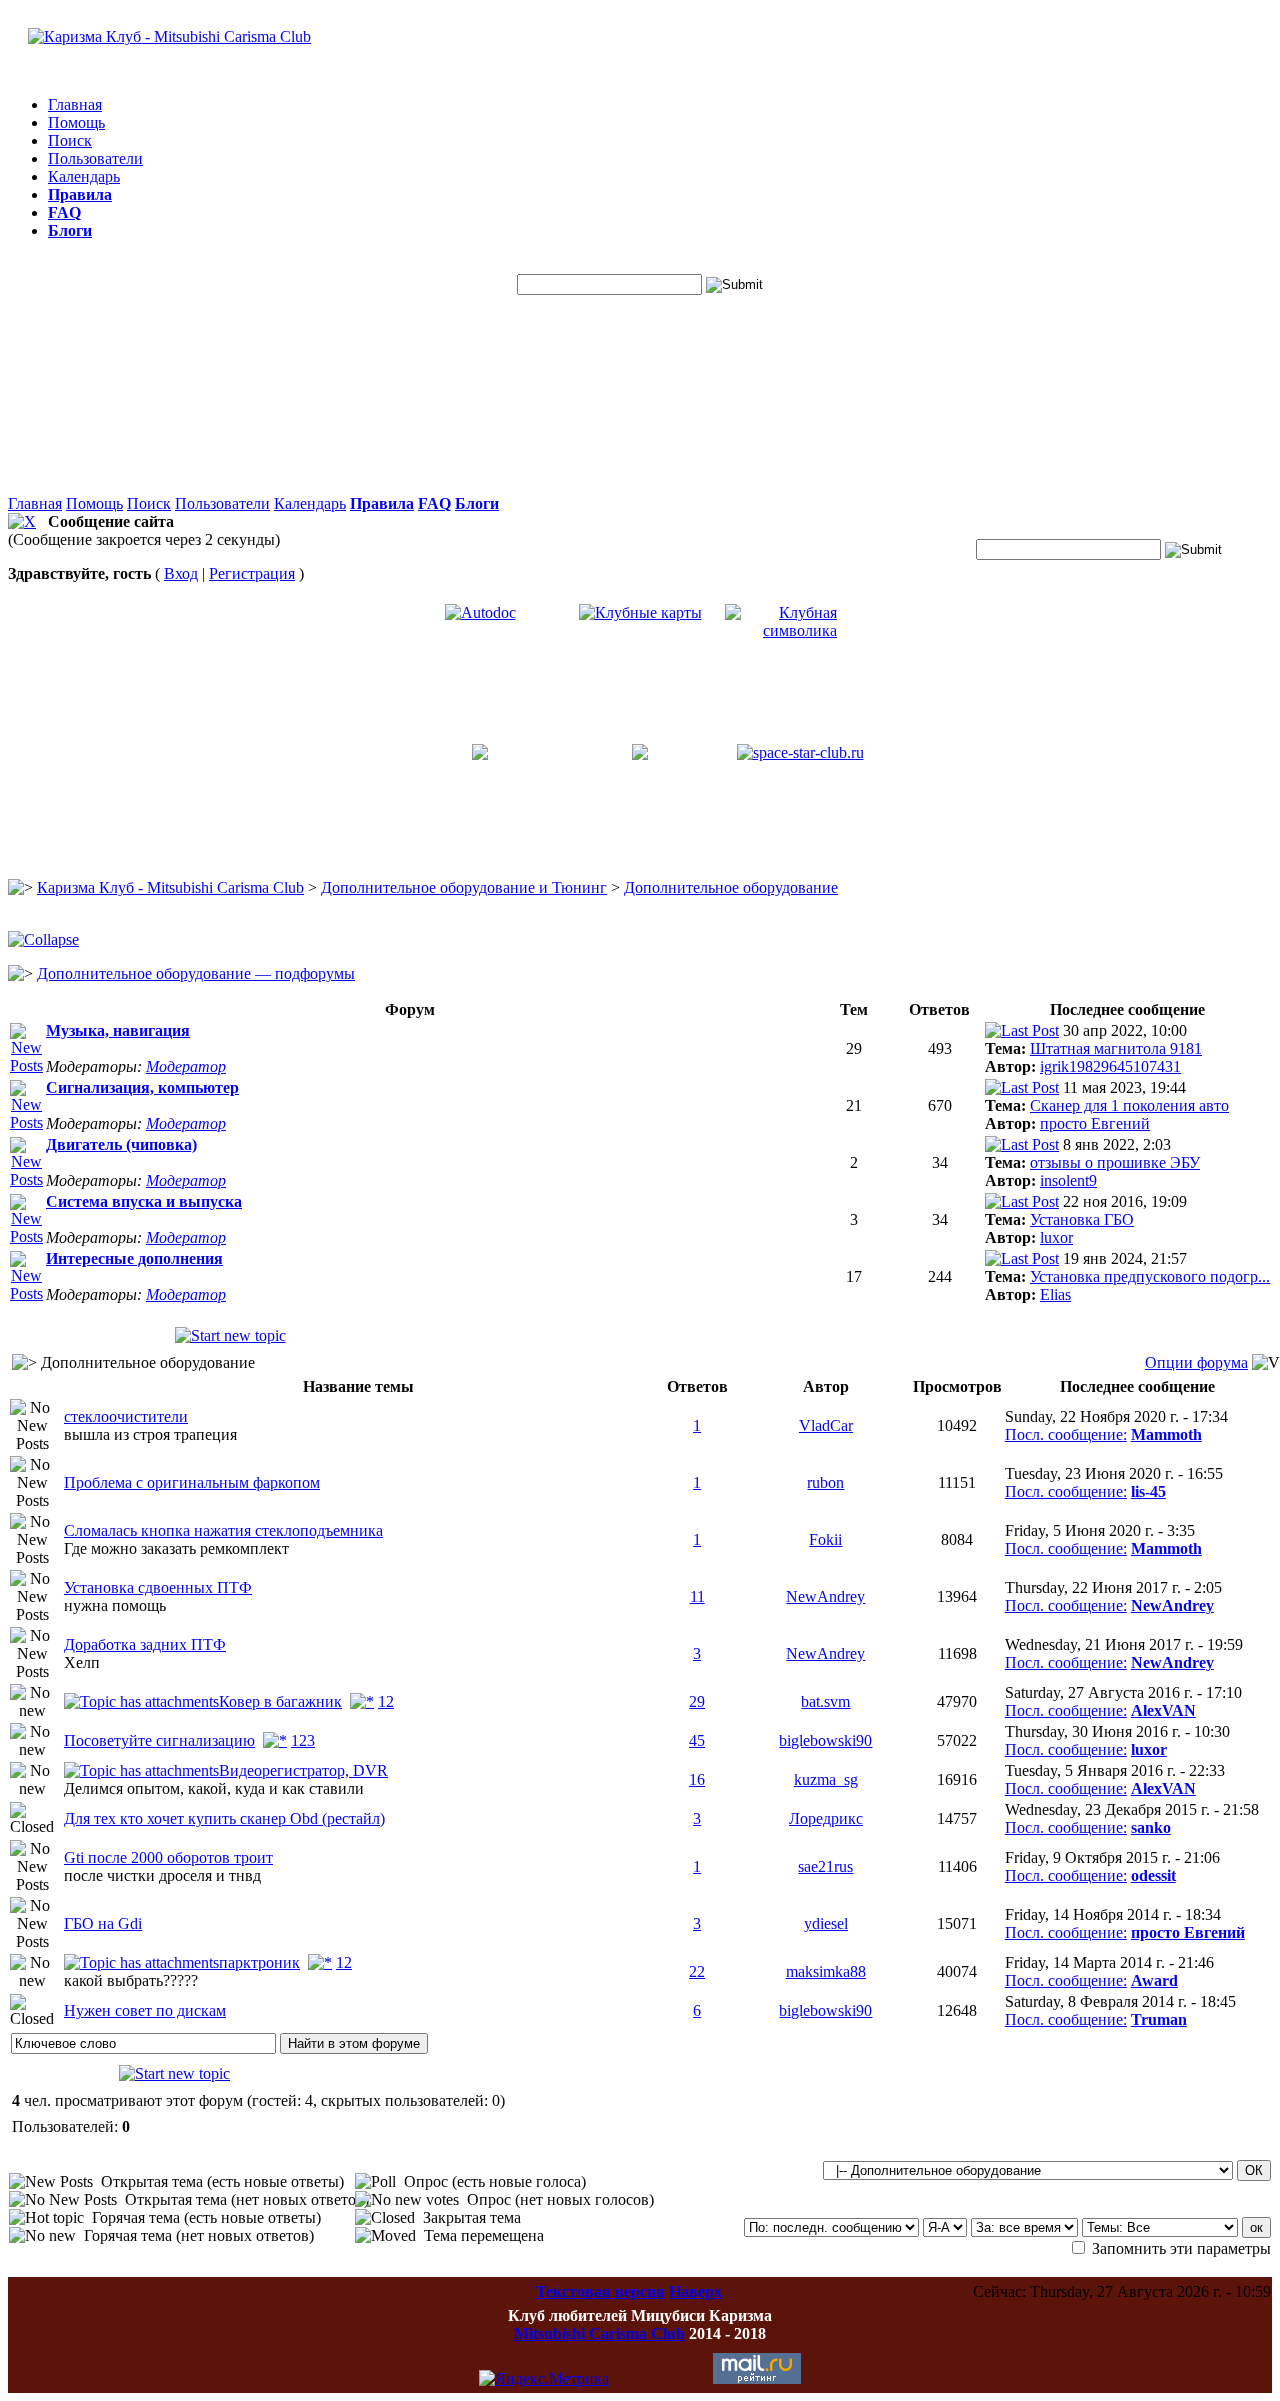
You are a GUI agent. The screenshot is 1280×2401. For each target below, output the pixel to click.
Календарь (84, 176)
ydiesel (826, 1923)
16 (697, 1779)
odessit (1153, 1875)
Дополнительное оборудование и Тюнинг (464, 887)
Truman (1159, 2019)
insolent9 (1068, 1180)
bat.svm (825, 1701)
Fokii (825, 1539)
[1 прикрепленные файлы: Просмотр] (141, 1701)
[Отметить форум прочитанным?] (26, 1065)
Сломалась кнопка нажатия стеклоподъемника (223, 1530)
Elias (1055, 1294)
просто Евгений (1095, 1123)
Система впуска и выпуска (144, 1201)
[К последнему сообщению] (1022, 1030)
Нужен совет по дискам (145, 2010)
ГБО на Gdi (103, 1923)
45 (697, 1740)
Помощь (76, 122)
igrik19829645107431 (1110, 1066)
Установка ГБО (1082, 1219)
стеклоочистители (126, 1416)
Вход (181, 573)
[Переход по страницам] (362, 1701)
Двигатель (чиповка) (121, 1144)
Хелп (82, 1662)
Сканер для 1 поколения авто (1129, 1105)
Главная (75, 104)
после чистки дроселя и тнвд (162, 1875)
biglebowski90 (825, 1740)
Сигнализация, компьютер (142, 1087)
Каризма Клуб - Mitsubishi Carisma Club (170, 887)
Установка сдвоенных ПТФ (158, 1587)
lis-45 (1148, 1491)
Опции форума (1196, 1362)
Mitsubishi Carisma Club (599, 2333)
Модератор (186, 1066)
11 (697, 1596)
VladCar (826, 1425)
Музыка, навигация (118, 1030)
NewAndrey (825, 1596)
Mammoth (1166, 1434)
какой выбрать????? (131, 1980)
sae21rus (825, 1866)
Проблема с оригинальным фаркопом (192, 1482)
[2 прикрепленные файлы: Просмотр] (141, 1962)
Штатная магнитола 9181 (1116, 1048)
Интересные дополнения (134, 1258)
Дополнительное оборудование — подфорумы (196, 973)
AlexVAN (1163, 1710)
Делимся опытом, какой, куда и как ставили (214, 1788)
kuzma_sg (826, 1779)
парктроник (259, 1962)
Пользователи (95, 158)
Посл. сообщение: (1066, 1434)
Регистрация (252, 573)
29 (697, 1701)
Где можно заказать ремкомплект (176, 1548)
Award (1154, 1980)
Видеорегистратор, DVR (303, 1770)
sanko (1151, 1827)
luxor (1056, 1237)
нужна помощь (115, 1605)
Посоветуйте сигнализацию (159, 1740)
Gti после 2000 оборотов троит (168, 1857)
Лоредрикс (826, 1818)
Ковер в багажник (280, 1701)
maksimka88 (826, 1971)
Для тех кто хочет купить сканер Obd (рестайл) (224, 1818)
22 (697, 1971)
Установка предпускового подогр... (1150, 1276)
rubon (825, 1482)
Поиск (70, 140)
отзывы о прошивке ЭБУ (1115, 1162)
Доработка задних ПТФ (145, 1644)
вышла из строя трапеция (150, 1434)
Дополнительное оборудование (731, 887)
